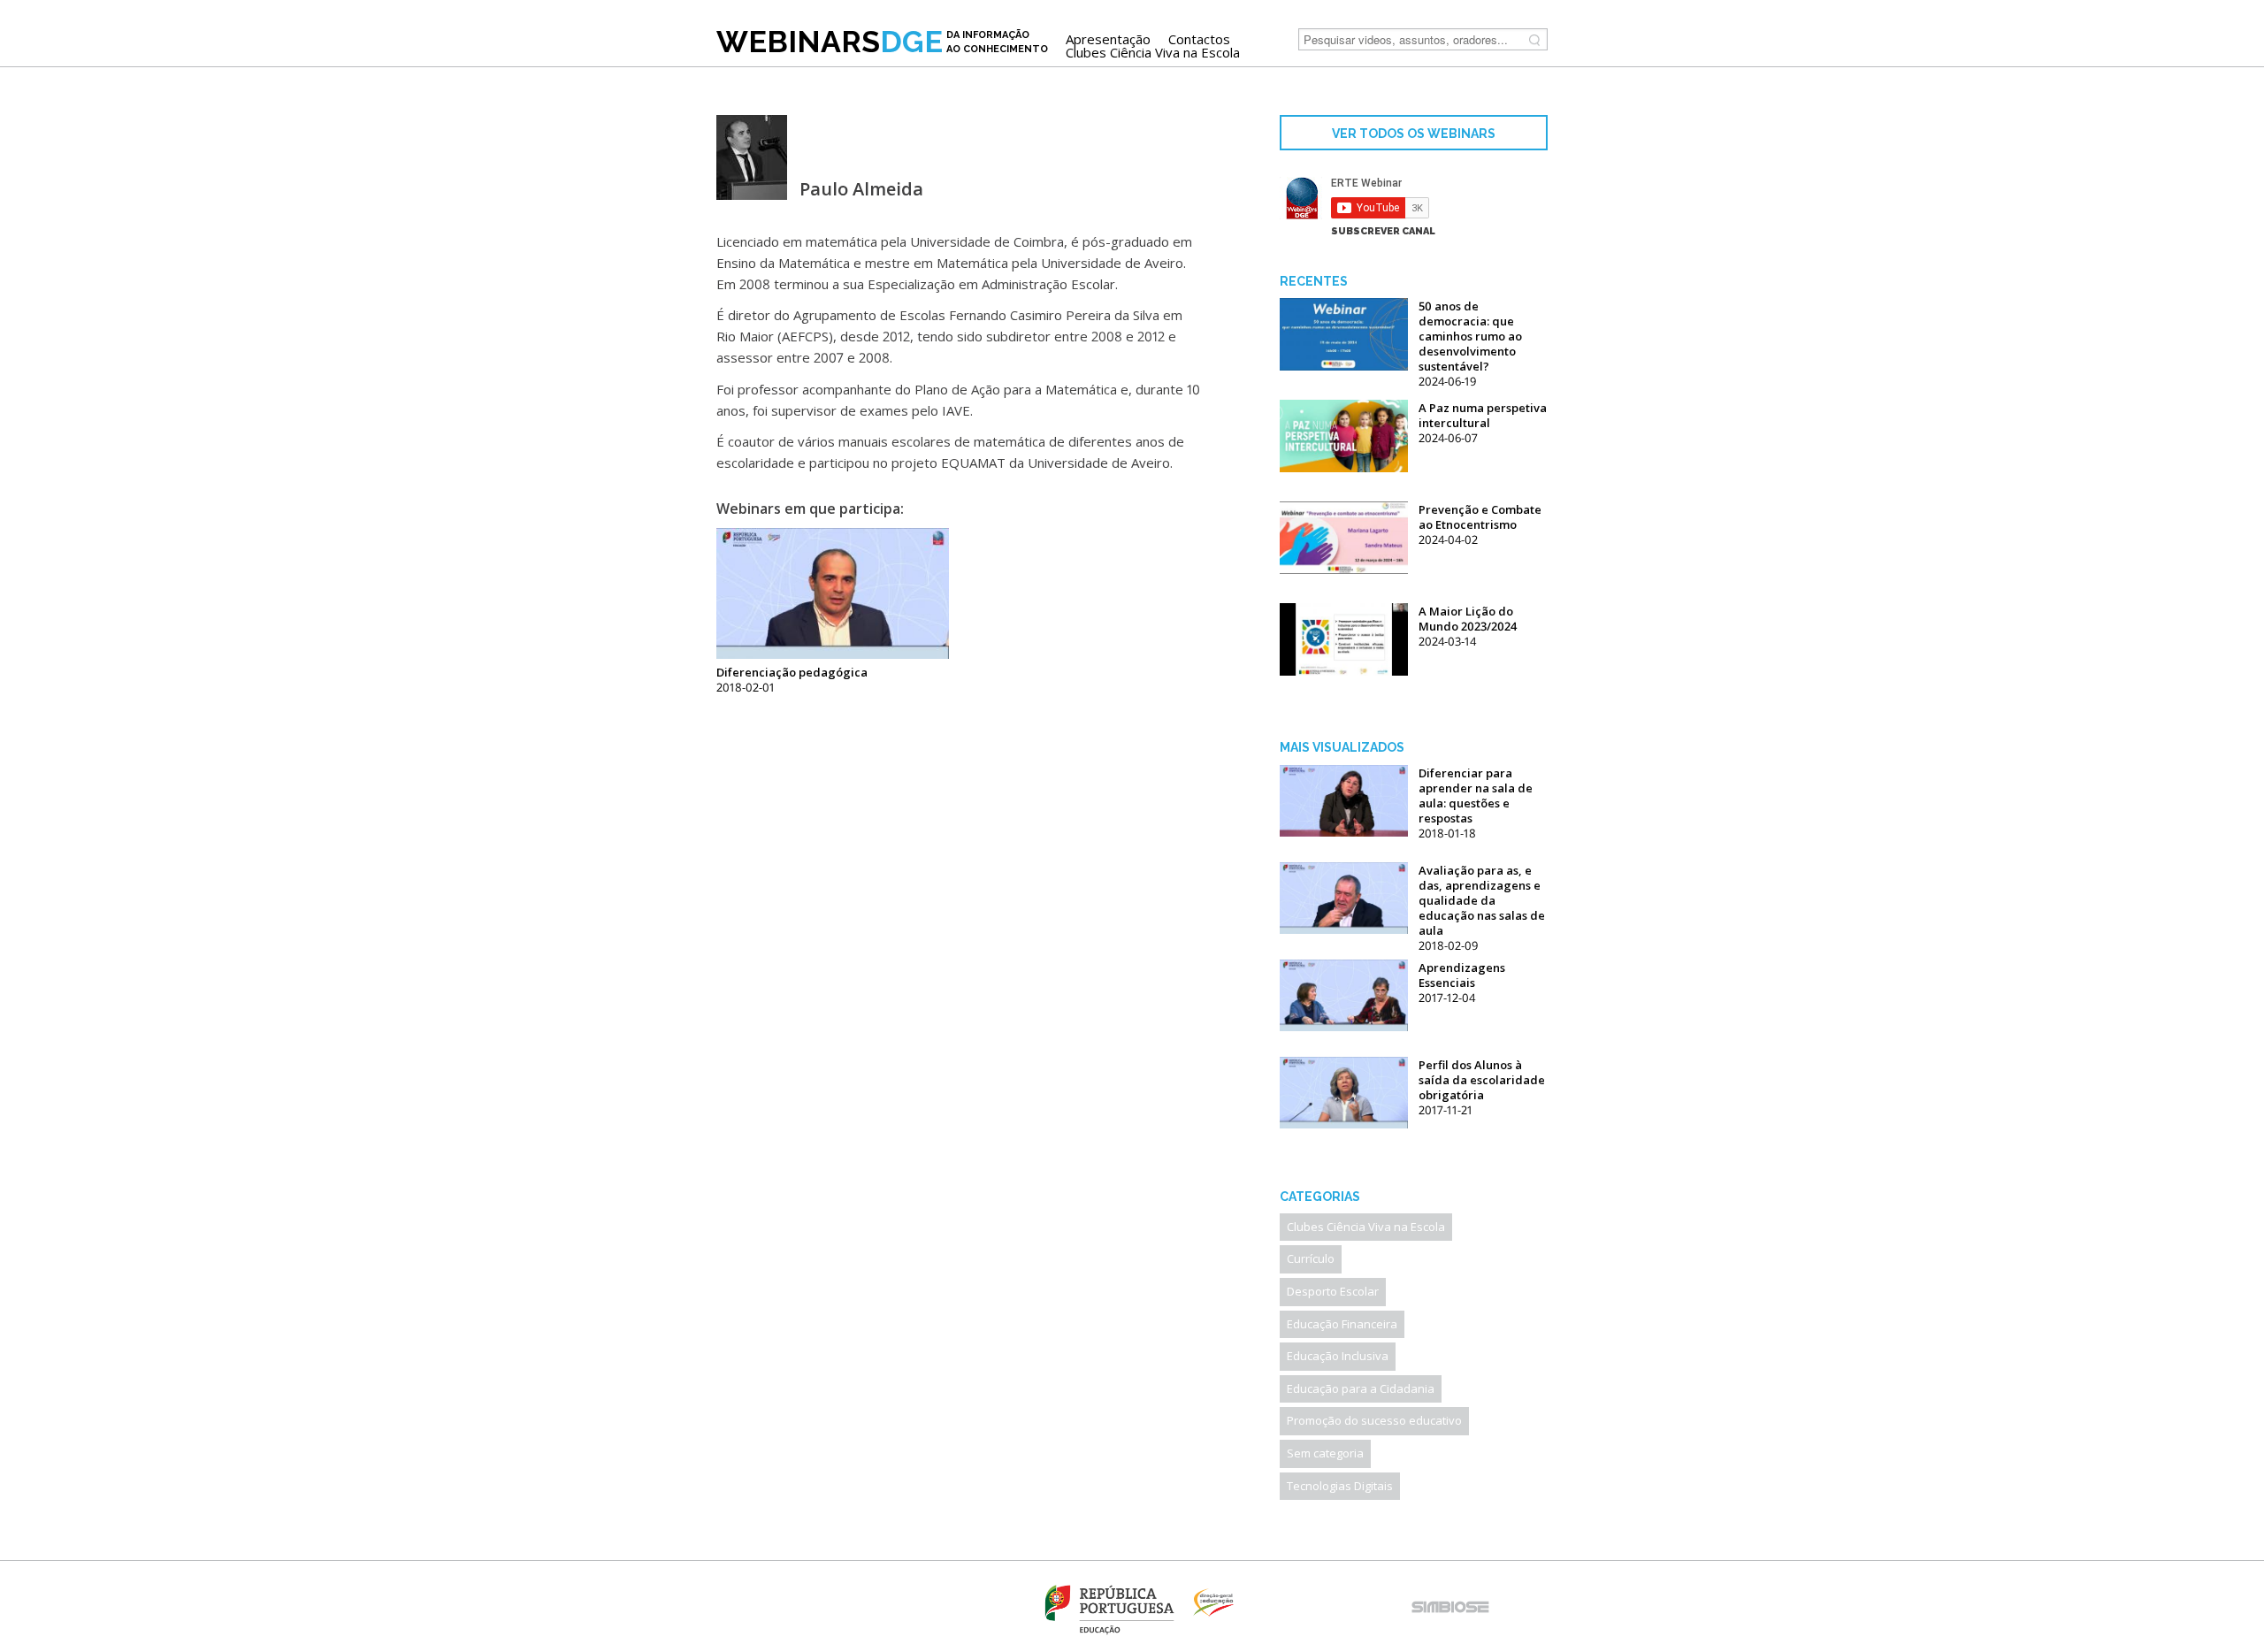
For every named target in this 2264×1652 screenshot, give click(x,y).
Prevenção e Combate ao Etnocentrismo (1480, 517)
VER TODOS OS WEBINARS (1414, 134)
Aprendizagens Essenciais (1462, 975)
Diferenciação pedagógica (792, 672)
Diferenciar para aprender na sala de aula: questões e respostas (1476, 795)
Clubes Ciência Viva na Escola (1153, 53)
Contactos (1199, 39)
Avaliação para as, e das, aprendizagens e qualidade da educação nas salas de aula (1482, 900)
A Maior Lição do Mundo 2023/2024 (1468, 619)
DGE (882, 42)
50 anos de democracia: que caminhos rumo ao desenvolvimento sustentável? (1470, 336)
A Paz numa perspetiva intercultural (1483, 415)
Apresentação (1108, 39)
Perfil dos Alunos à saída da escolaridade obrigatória (1482, 1080)
